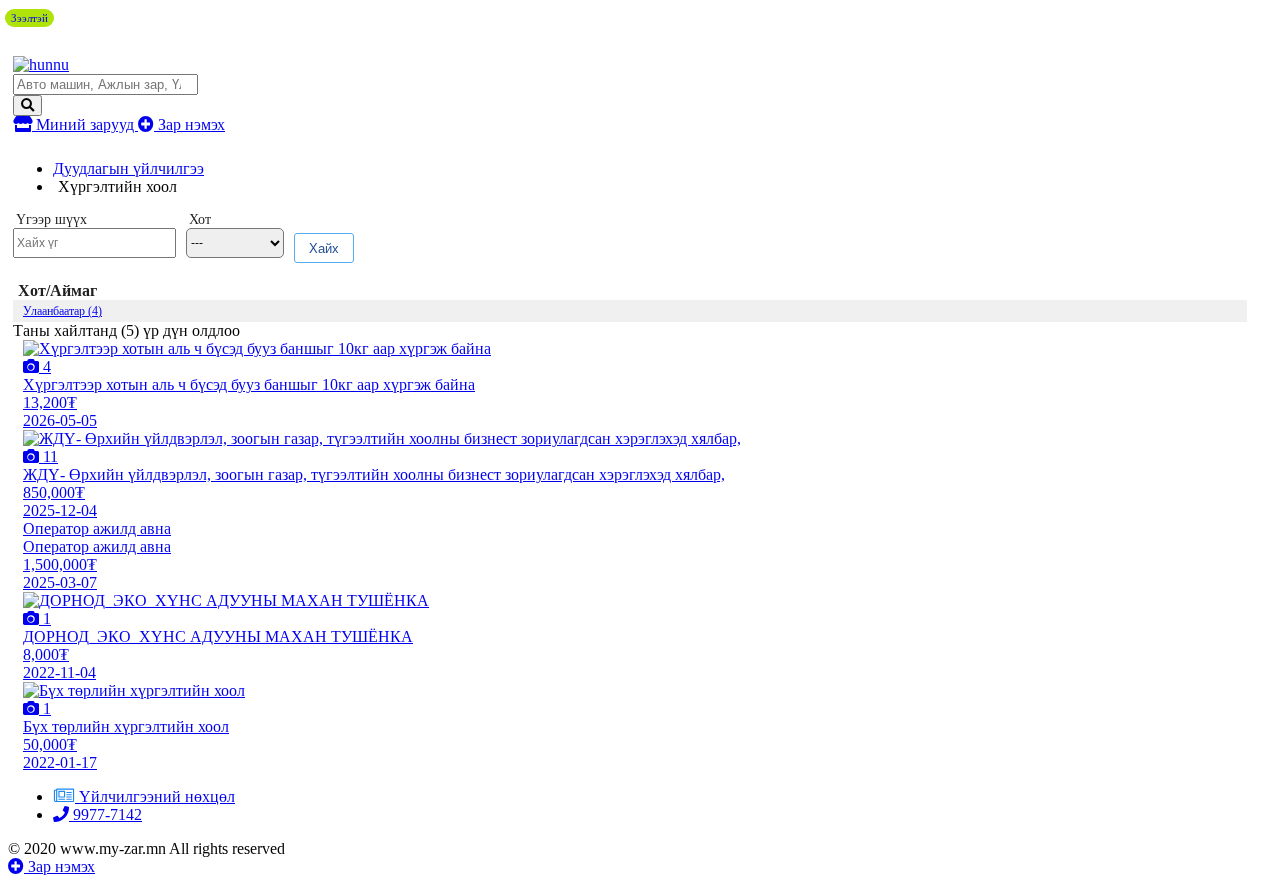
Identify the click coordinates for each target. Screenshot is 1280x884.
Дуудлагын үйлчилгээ (128, 168)
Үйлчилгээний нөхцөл (157, 796)
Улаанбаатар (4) (62, 311)
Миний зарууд (85, 124)
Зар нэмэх (189, 124)
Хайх (324, 248)
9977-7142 (105, 814)
